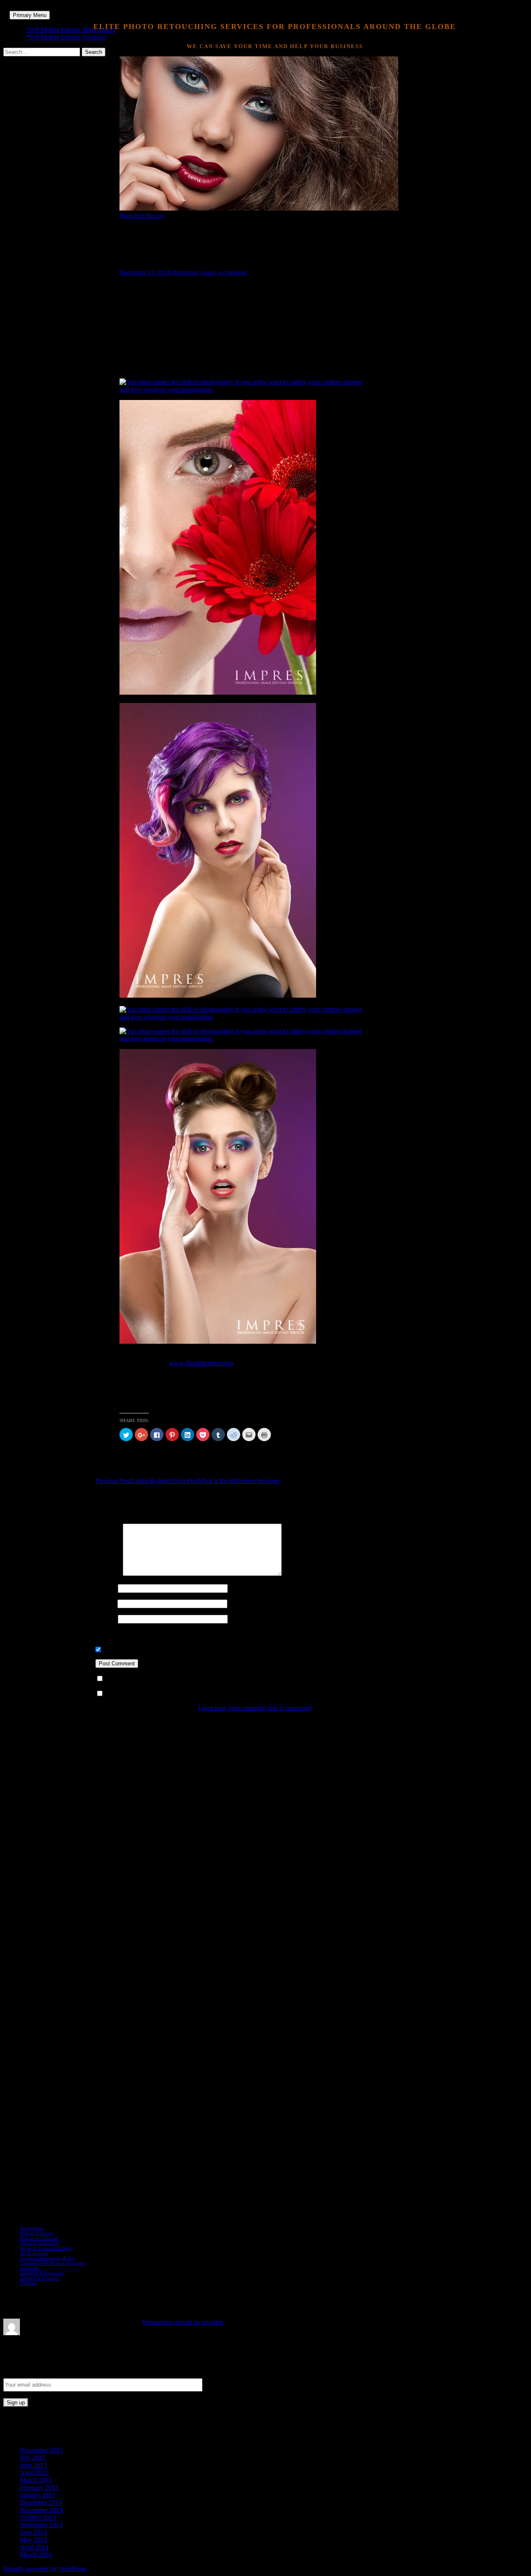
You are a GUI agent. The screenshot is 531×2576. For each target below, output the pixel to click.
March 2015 (36, 2480)
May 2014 (33, 2540)
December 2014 (41, 2502)
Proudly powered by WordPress (45, 2569)
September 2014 (41, 2525)
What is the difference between (226, 1481)
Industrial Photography (42, 2273)
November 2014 (41, 2510)
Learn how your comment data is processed (255, 1708)
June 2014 (33, 2532)
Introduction (32, 2228)
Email (106, 1603)
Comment (108, 1574)
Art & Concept (34, 2253)
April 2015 (34, 2473)
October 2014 (38, 2517)
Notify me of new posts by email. (149, 1694)
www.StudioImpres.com (201, 1363)
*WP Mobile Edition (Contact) (66, 37)
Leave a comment (224, 272)
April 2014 (34, 2547)
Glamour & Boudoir (39, 2243)
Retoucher (186, 272)
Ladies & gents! (134, 1481)
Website (106, 1619)
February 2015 (39, 2488)
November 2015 (41, 2450)
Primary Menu (30, 15)
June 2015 (33, 2465)
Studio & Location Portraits (46, 2248)
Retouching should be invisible (183, 2322)
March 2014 (36, 2555)
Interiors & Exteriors (40, 2278)
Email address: (24, 2372)
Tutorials (28, 2283)
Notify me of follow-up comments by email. (163, 1679)
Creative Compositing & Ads (47, 2258)
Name (106, 1588)
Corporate (29, 2268)
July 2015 (33, 2458)
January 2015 (38, 2495)
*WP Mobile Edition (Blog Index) (71, 30)
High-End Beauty (142, 216)
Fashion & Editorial (39, 2238)
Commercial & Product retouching (53, 2263)
